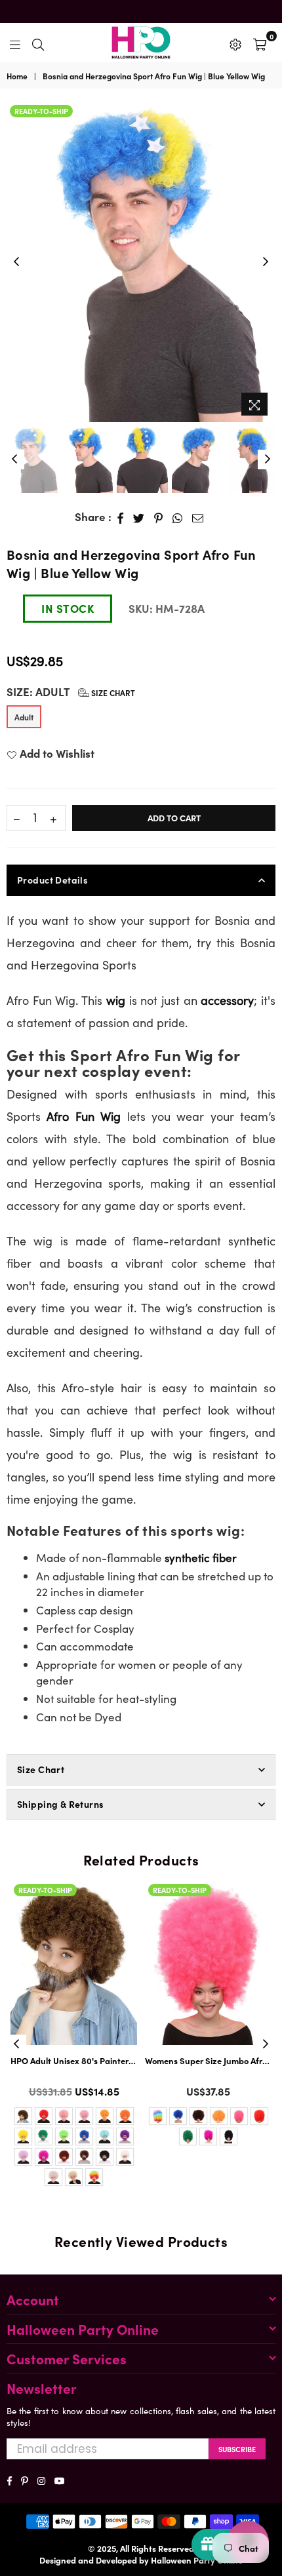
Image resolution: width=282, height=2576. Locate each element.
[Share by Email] (198, 517)
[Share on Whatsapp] (178, 517)
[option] (141, 262)
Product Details (52, 880)
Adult (24, 717)
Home (17, 76)
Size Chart (112, 693)
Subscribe (237, 2449)
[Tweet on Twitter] (139, 517)
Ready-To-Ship (41, 111)
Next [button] (266, 262)
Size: (71, 692)
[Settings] (235, 43)
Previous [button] (16, 262)
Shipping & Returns (61, 1804)
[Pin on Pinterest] (159, 517)
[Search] (38, 43)
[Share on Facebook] (121, 517)
